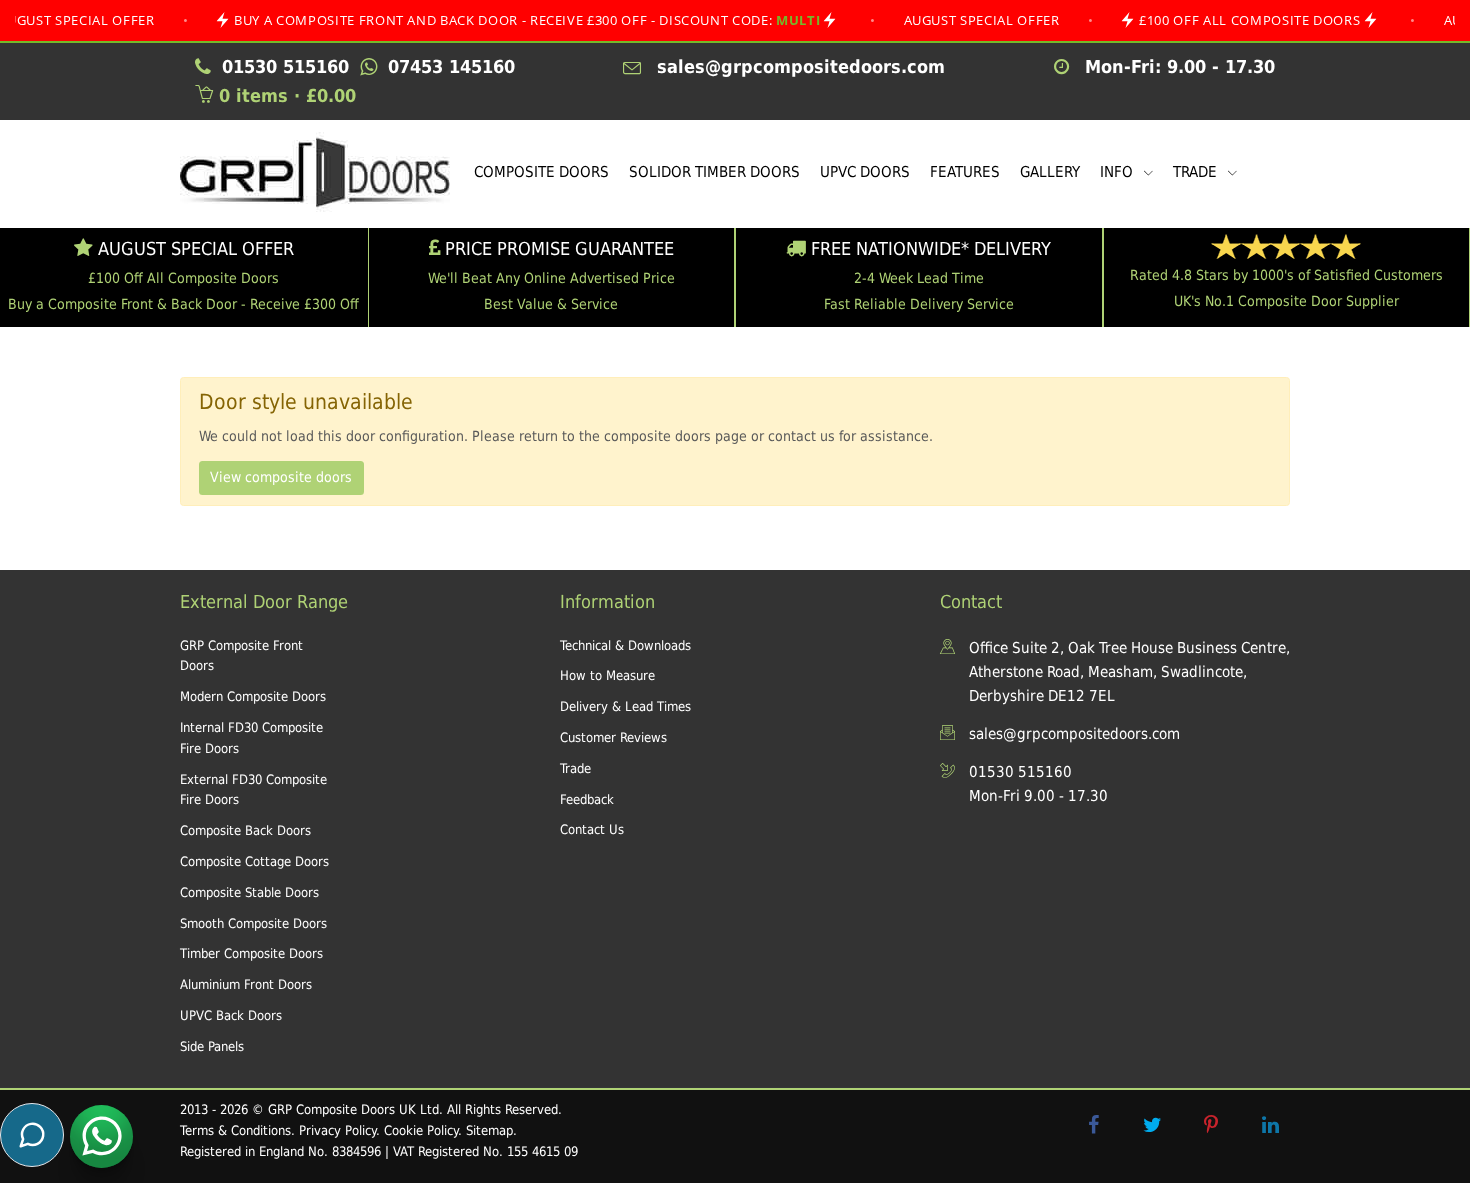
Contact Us (592, 829)
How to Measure (607, 675)
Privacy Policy (337, 1130)
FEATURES (965, 172)
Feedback (587, 799)
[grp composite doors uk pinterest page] (1211, 1125)
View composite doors (281, 477)
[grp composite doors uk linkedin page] (1270, 1125)
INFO (1118, 172)
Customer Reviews (613, 737)
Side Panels (212, 1046)
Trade (575, 768)
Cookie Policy (421, 1130)
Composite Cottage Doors (254, 861)
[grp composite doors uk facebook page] (1093, 1125)
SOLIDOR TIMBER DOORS (714, 172)
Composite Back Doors (245, 830)
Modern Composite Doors (253, 696)
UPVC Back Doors (231, 1015)
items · (287, 95)
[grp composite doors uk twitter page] (1152, 1125)
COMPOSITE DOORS (541, 172)
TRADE (1197, 172)
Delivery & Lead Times (625, 706)
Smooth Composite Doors (253, 923)
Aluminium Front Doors (246, 984)
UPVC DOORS (865, 172)
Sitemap (489, 1130)
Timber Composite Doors (251, 953)
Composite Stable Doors (249, 892)
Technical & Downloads (625, 645)
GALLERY (1050, 172)
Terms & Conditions (235, 1130)
